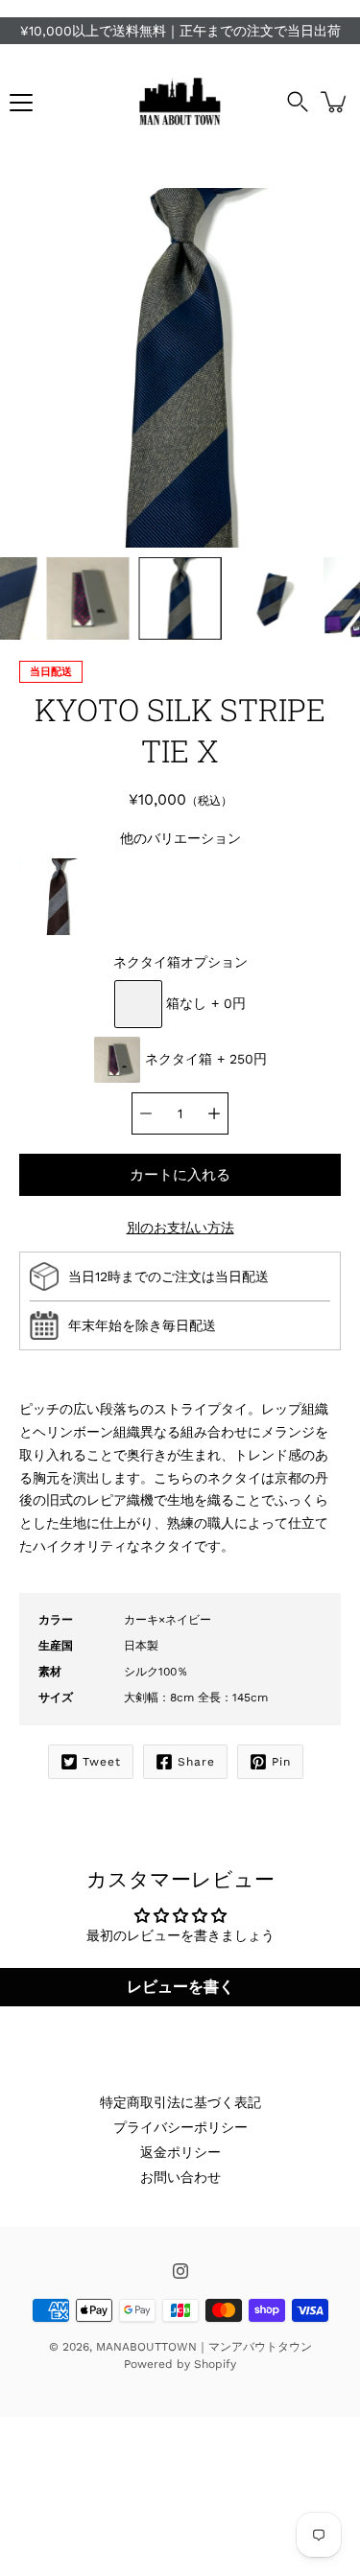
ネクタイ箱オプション (180, 962)
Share (196, 1762)
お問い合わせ (180, 2177)
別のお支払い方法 (180, 1228)
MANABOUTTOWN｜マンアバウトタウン (204, 2347)
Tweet (102, 1762)
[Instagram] (180, 2271)
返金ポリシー (180, 2152)
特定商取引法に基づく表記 (180, 2102)
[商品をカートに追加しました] (335, 102)
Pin (281, 1762)
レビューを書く (180, 1987)
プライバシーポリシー (180, 2127)
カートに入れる (180, 1175)
